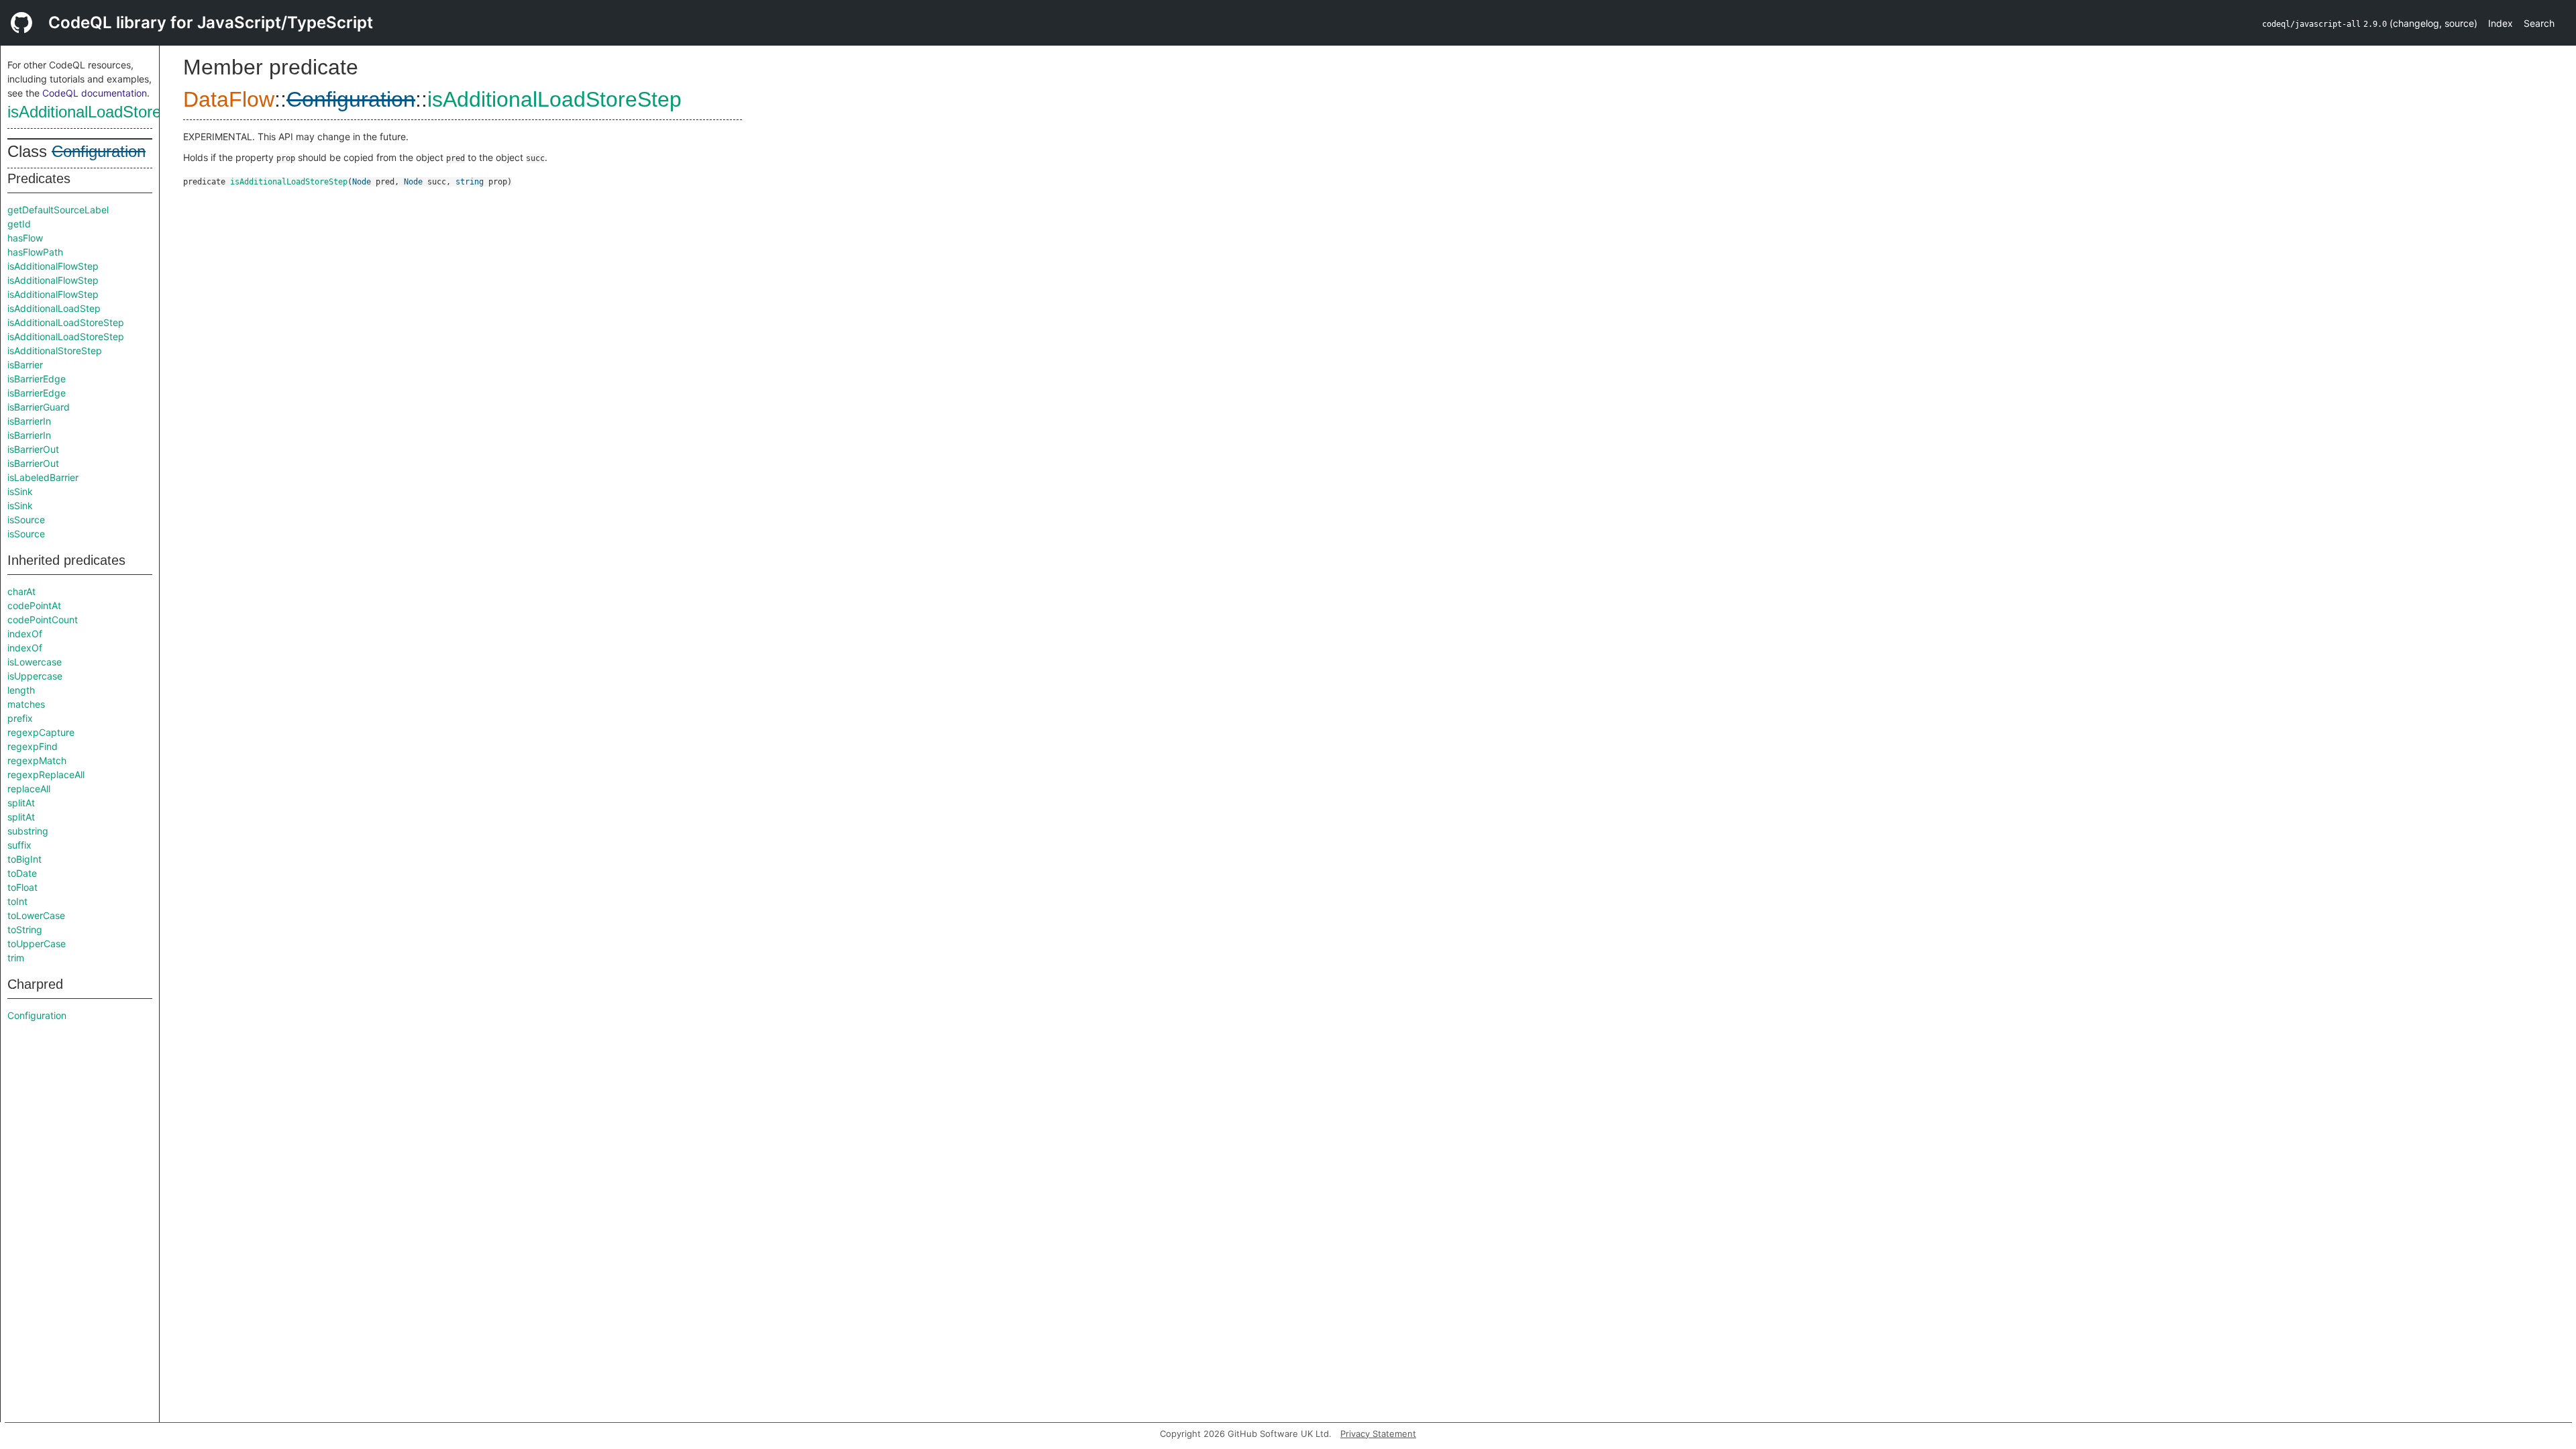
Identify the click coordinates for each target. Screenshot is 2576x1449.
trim (16, 958)
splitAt (21, 803)
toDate (22, 873)
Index (2501, 23)
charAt (21, 591)
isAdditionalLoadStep (54, 308)
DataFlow (229, 99)
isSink (20, 491)
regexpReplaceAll (46, 774)
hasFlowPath (35, 252)
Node (362, 182)
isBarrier (25, 365)
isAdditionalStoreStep (55, 351)
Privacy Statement (1378, 1434)
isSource (26, 520)
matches (26, 704)
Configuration (99, 151)
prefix (20, 718)
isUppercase (35, 676)
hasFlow (25, 238)
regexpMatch (37, 760)
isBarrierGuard (39, 407)
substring (28, 831)
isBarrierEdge (37, 379)
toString (25, 929)
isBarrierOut (33, 449)
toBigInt (24, 859)
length (21, 690)
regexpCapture (41, 732)
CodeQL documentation (95, 93)
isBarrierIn (29, 421)
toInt (17, 901)
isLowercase (35, 662)
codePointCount (43, 620)
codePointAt (34, 605)
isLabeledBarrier (43, 477)
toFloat (22, 887)
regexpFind (33, 746)
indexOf (25, 634)
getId (19, 224)
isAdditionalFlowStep (53, 266)
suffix (19, 845)
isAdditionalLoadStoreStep (101, 112)
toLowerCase (36, 915)
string (470, 182)
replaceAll (29, 789)
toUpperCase (37, 944)
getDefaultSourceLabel (58, 210)
